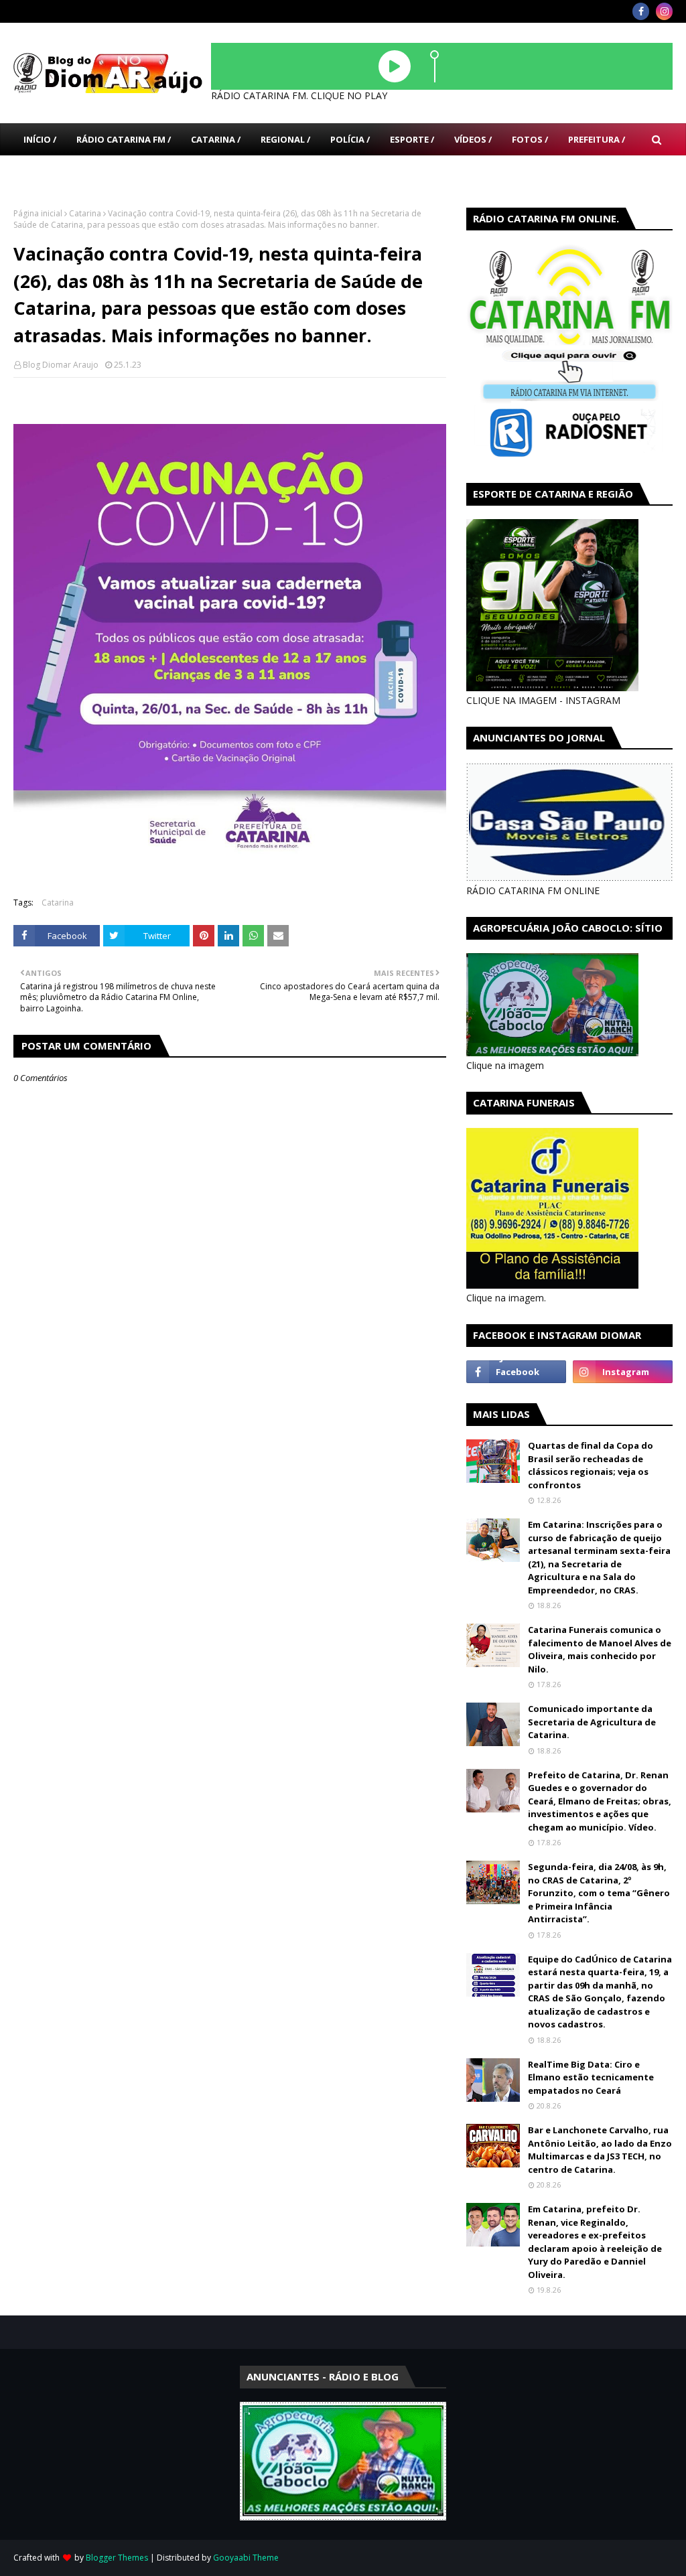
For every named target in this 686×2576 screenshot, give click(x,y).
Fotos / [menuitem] (530, 139)
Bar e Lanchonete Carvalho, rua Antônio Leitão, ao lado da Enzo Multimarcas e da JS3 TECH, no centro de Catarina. (600, 2150)
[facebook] (641, 11)
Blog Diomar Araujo (61, 365)
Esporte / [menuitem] (412, 139)
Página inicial (38, 213)
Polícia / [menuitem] (350, 139)
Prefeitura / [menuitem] (597, 139)
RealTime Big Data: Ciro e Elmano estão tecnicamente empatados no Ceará (591, 2077)
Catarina (85, 213)
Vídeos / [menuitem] (473, 139)
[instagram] (664, 11)
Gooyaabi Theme (246, 2558)
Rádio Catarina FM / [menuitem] (124, 139)
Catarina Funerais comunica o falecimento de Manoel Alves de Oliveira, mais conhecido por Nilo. (600, 1649)
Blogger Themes (117, 2558)
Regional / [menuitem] (285, 139)
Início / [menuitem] (40, 139)
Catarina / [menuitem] (216, 139)
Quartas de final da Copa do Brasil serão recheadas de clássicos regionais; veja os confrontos (591, 1465)
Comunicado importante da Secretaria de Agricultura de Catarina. (592, 1722)
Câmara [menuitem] (42, 171)
